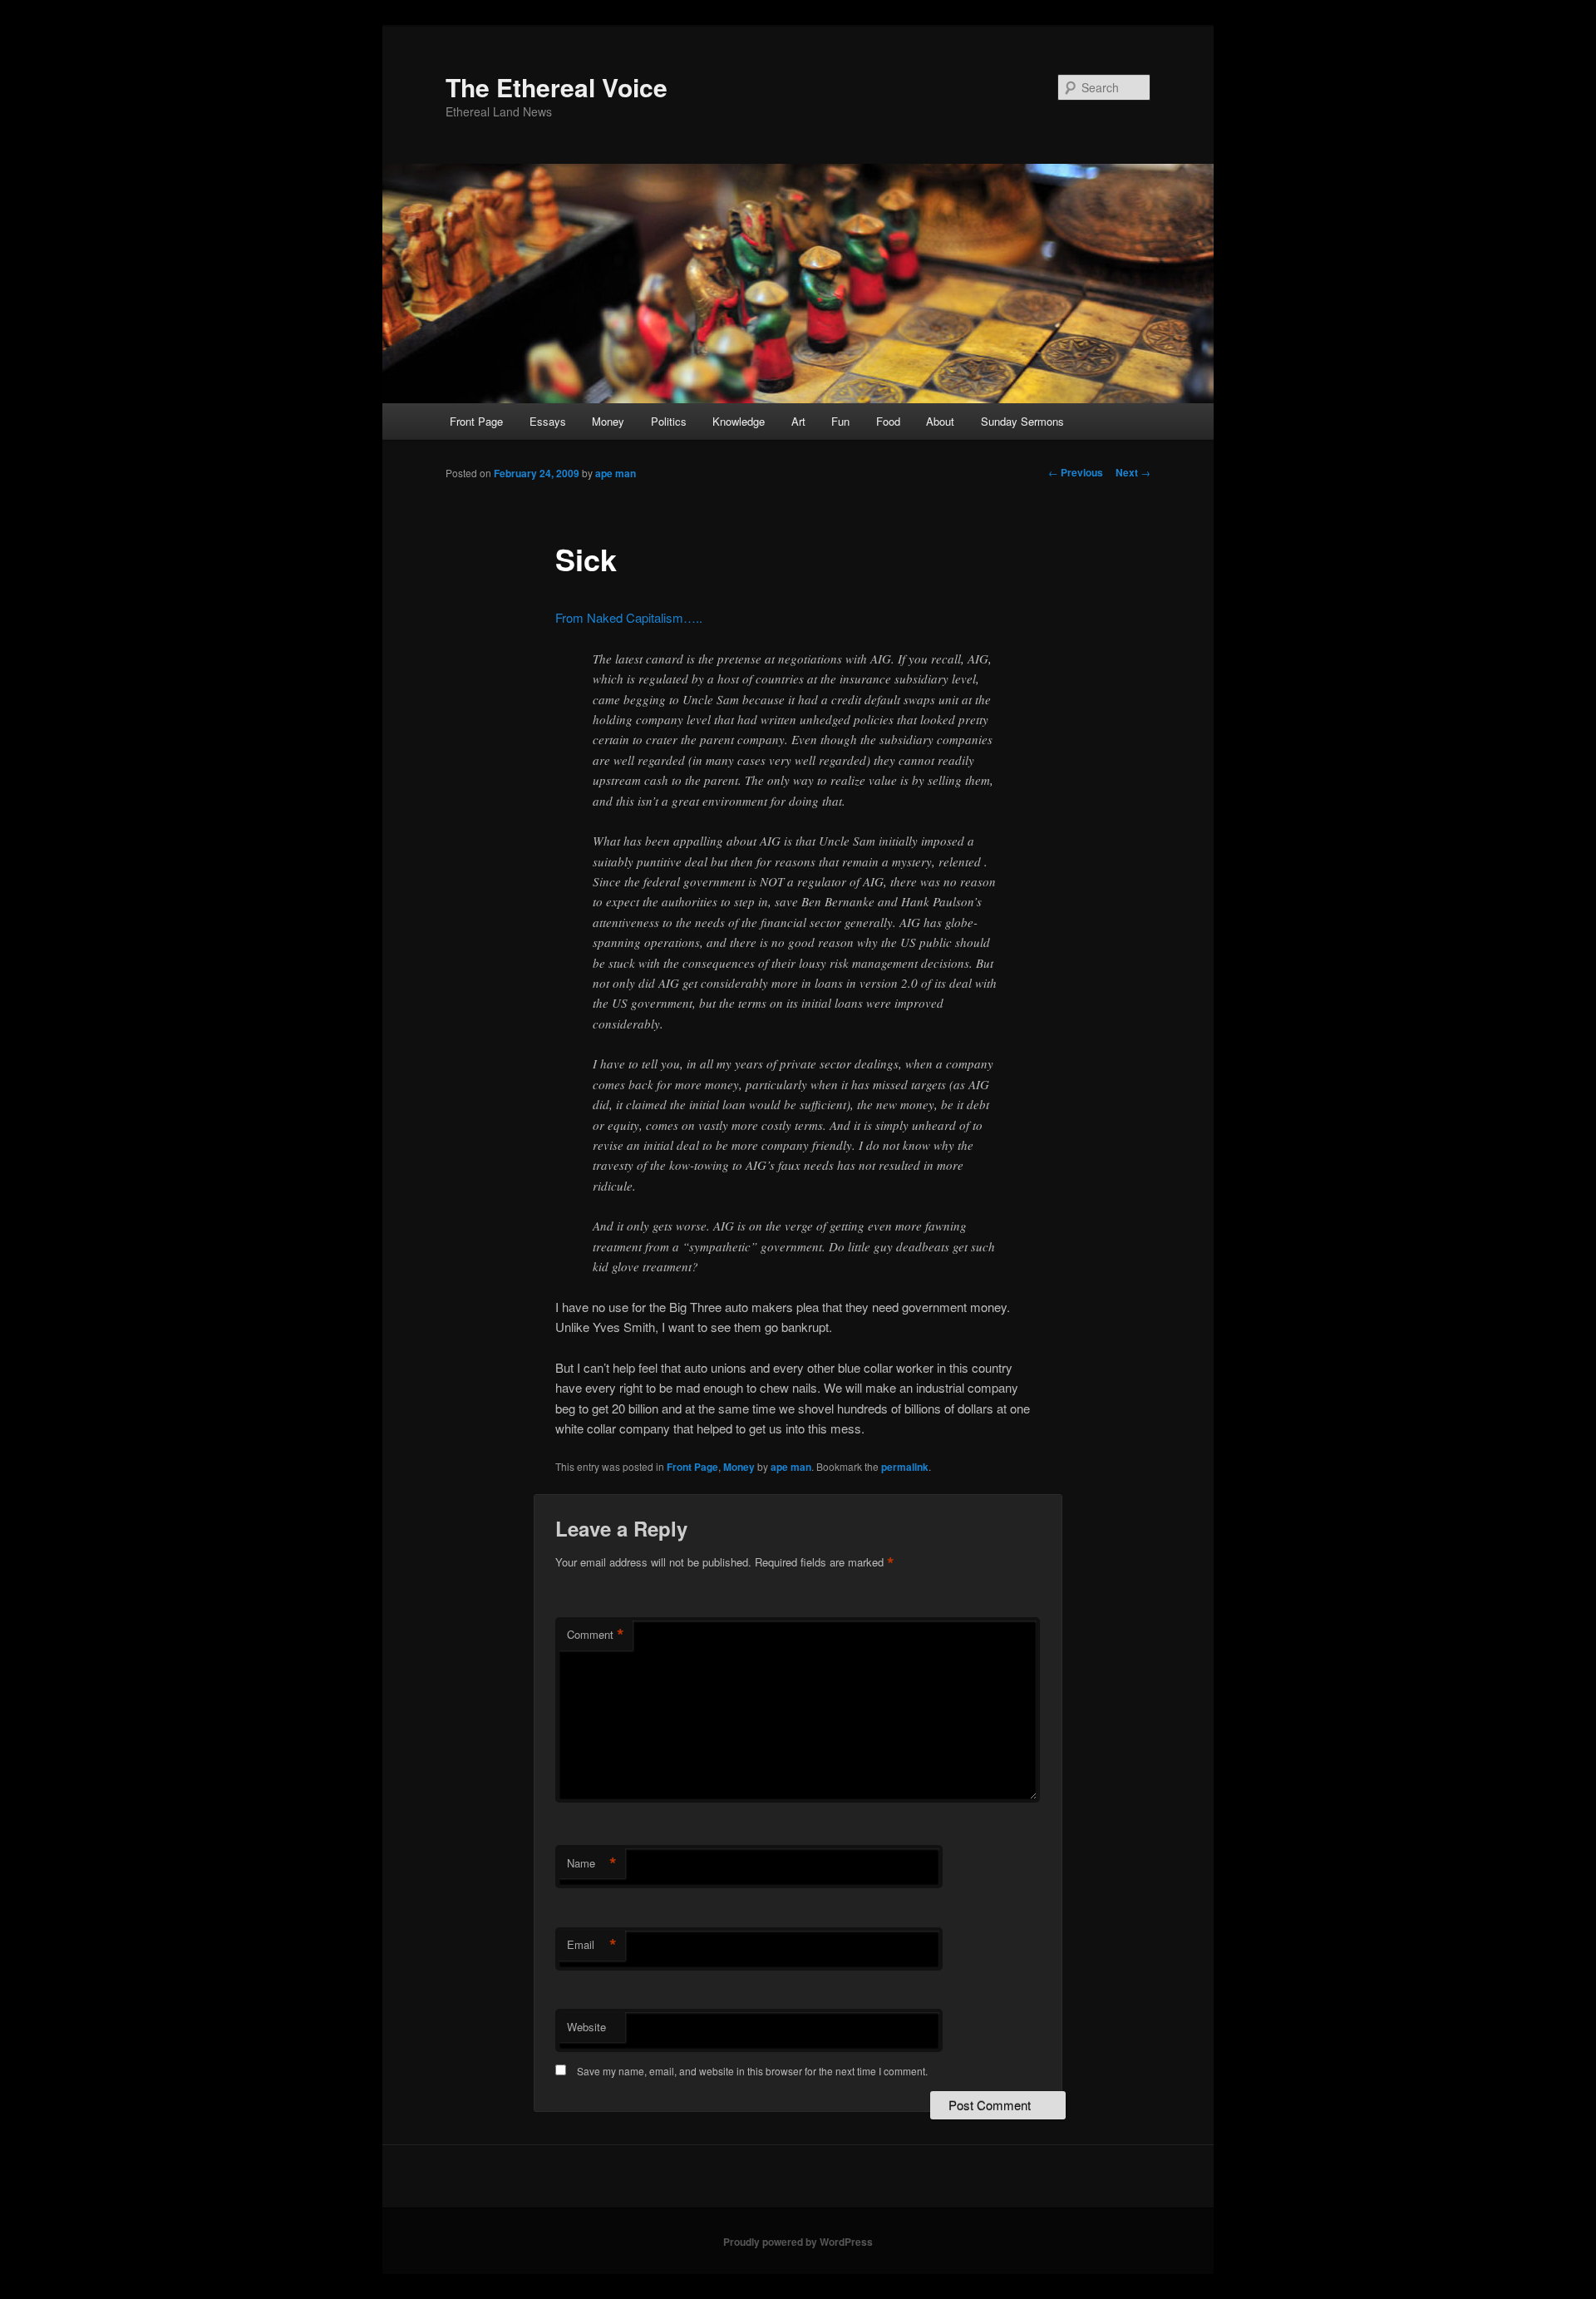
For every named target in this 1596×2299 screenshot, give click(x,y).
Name (592, 1863)
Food (888, 421)
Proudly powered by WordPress (798, 2242)
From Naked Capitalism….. (629, 617)
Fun (840, 421)
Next (1133, 472)
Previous (1076, 472)
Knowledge (739, 421)
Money (608, 421)
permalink (905, 1467)
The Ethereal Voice (557, 87)
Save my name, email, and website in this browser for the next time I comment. (752, 2071)
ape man (616, 473)
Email (592, 1945)
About (940, 421)
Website (586, 2027)
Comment (596, 1635)
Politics (669, 421)
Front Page (476, 421)
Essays (548, 421)
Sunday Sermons (1022, 421)
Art (798, 421)
